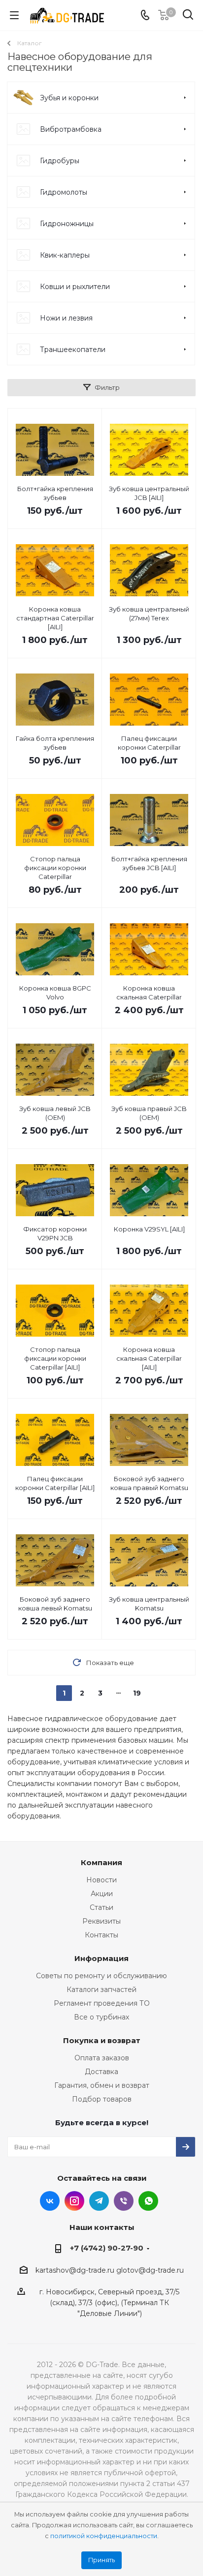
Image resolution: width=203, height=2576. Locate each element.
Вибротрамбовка (71, 129)
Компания (101, 1862)
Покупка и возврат (102, 2040)
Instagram (74, 2201)
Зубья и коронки (69, 98)
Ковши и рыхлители (75, 287)
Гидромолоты (64, 192)
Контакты (101, 1935)
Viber (124, 2201)
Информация (101, 1958)
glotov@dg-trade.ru (150, 2270)
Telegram (99, 2201)
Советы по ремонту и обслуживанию (101, 1976)
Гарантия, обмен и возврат (102, 2085)
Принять (101, 2560)
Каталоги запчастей (101, 1990)
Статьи (101, 1907)
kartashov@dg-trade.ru (75, 2270)
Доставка (101, 2072)
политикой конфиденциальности (104, 2536)
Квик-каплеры (65, 255)
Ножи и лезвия (66, 318)
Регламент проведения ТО (102, 2003)
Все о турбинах (101, 2017)
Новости (101, 1880)
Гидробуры (60, 161)
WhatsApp (148, 2201)
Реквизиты (101, 1921)
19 (137, 1693)
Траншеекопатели (73, 350)
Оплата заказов (102, 2058)
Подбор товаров (102, 2099)
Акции (102, 1894)
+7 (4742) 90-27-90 (107, 2248)
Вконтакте (50, 2201)
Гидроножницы (67, 224)
